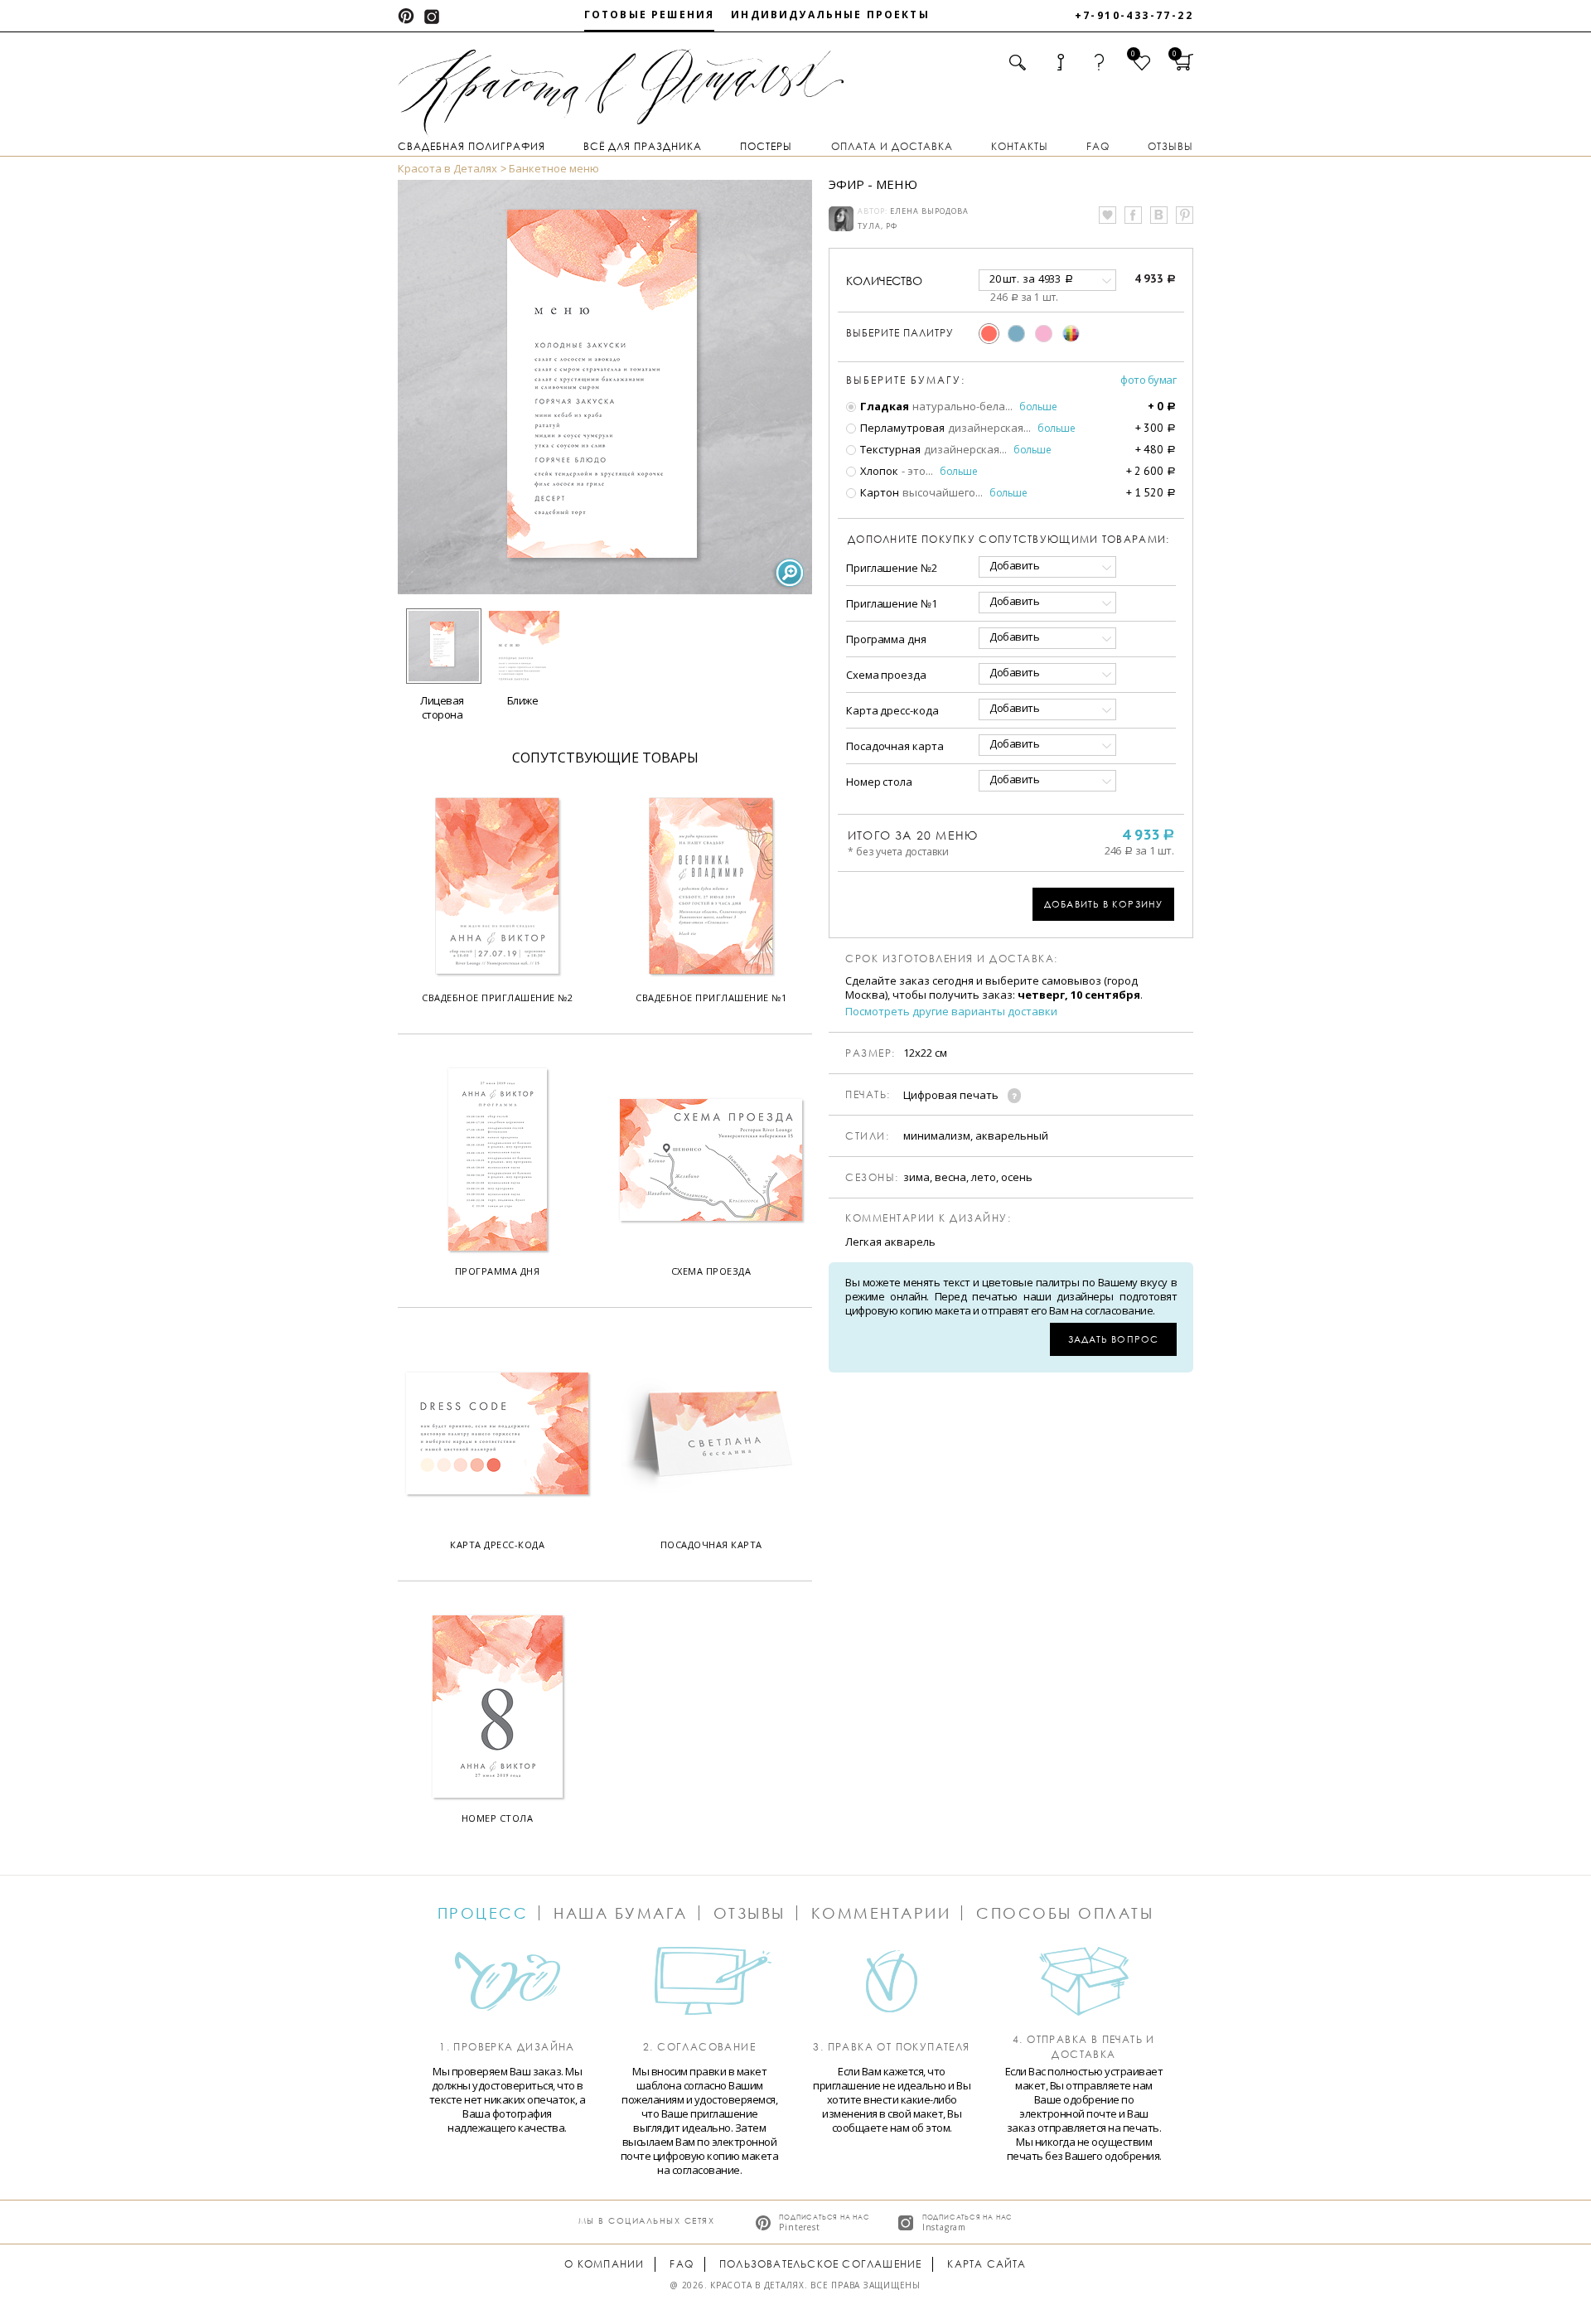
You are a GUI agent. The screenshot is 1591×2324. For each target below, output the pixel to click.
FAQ (1098, 146)
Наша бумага (621, 1913)
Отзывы (1170, 146)
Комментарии (881, 1913)
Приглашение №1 (892, 603)
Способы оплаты (1065, 1913)
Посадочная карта (895, 746)
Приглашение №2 (892, 568)
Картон (878, 492)
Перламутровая (901, 428)
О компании (604, 2264)
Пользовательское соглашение (820, 2264)
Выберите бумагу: (906, 380)
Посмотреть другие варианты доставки (951, 1012)
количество (884, 281)
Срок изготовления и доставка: (952, 959)
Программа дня (886, 639)
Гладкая (883, 406)
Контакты (1020, 146)
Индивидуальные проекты (830, 15)
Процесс (483, 1913)
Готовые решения (649, 15)
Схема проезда (886, 675)
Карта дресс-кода (892, 710)
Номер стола (879, 782)
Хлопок (878, 471)
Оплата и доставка (892, 146)
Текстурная (889, 449)
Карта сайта (987, 2264)
